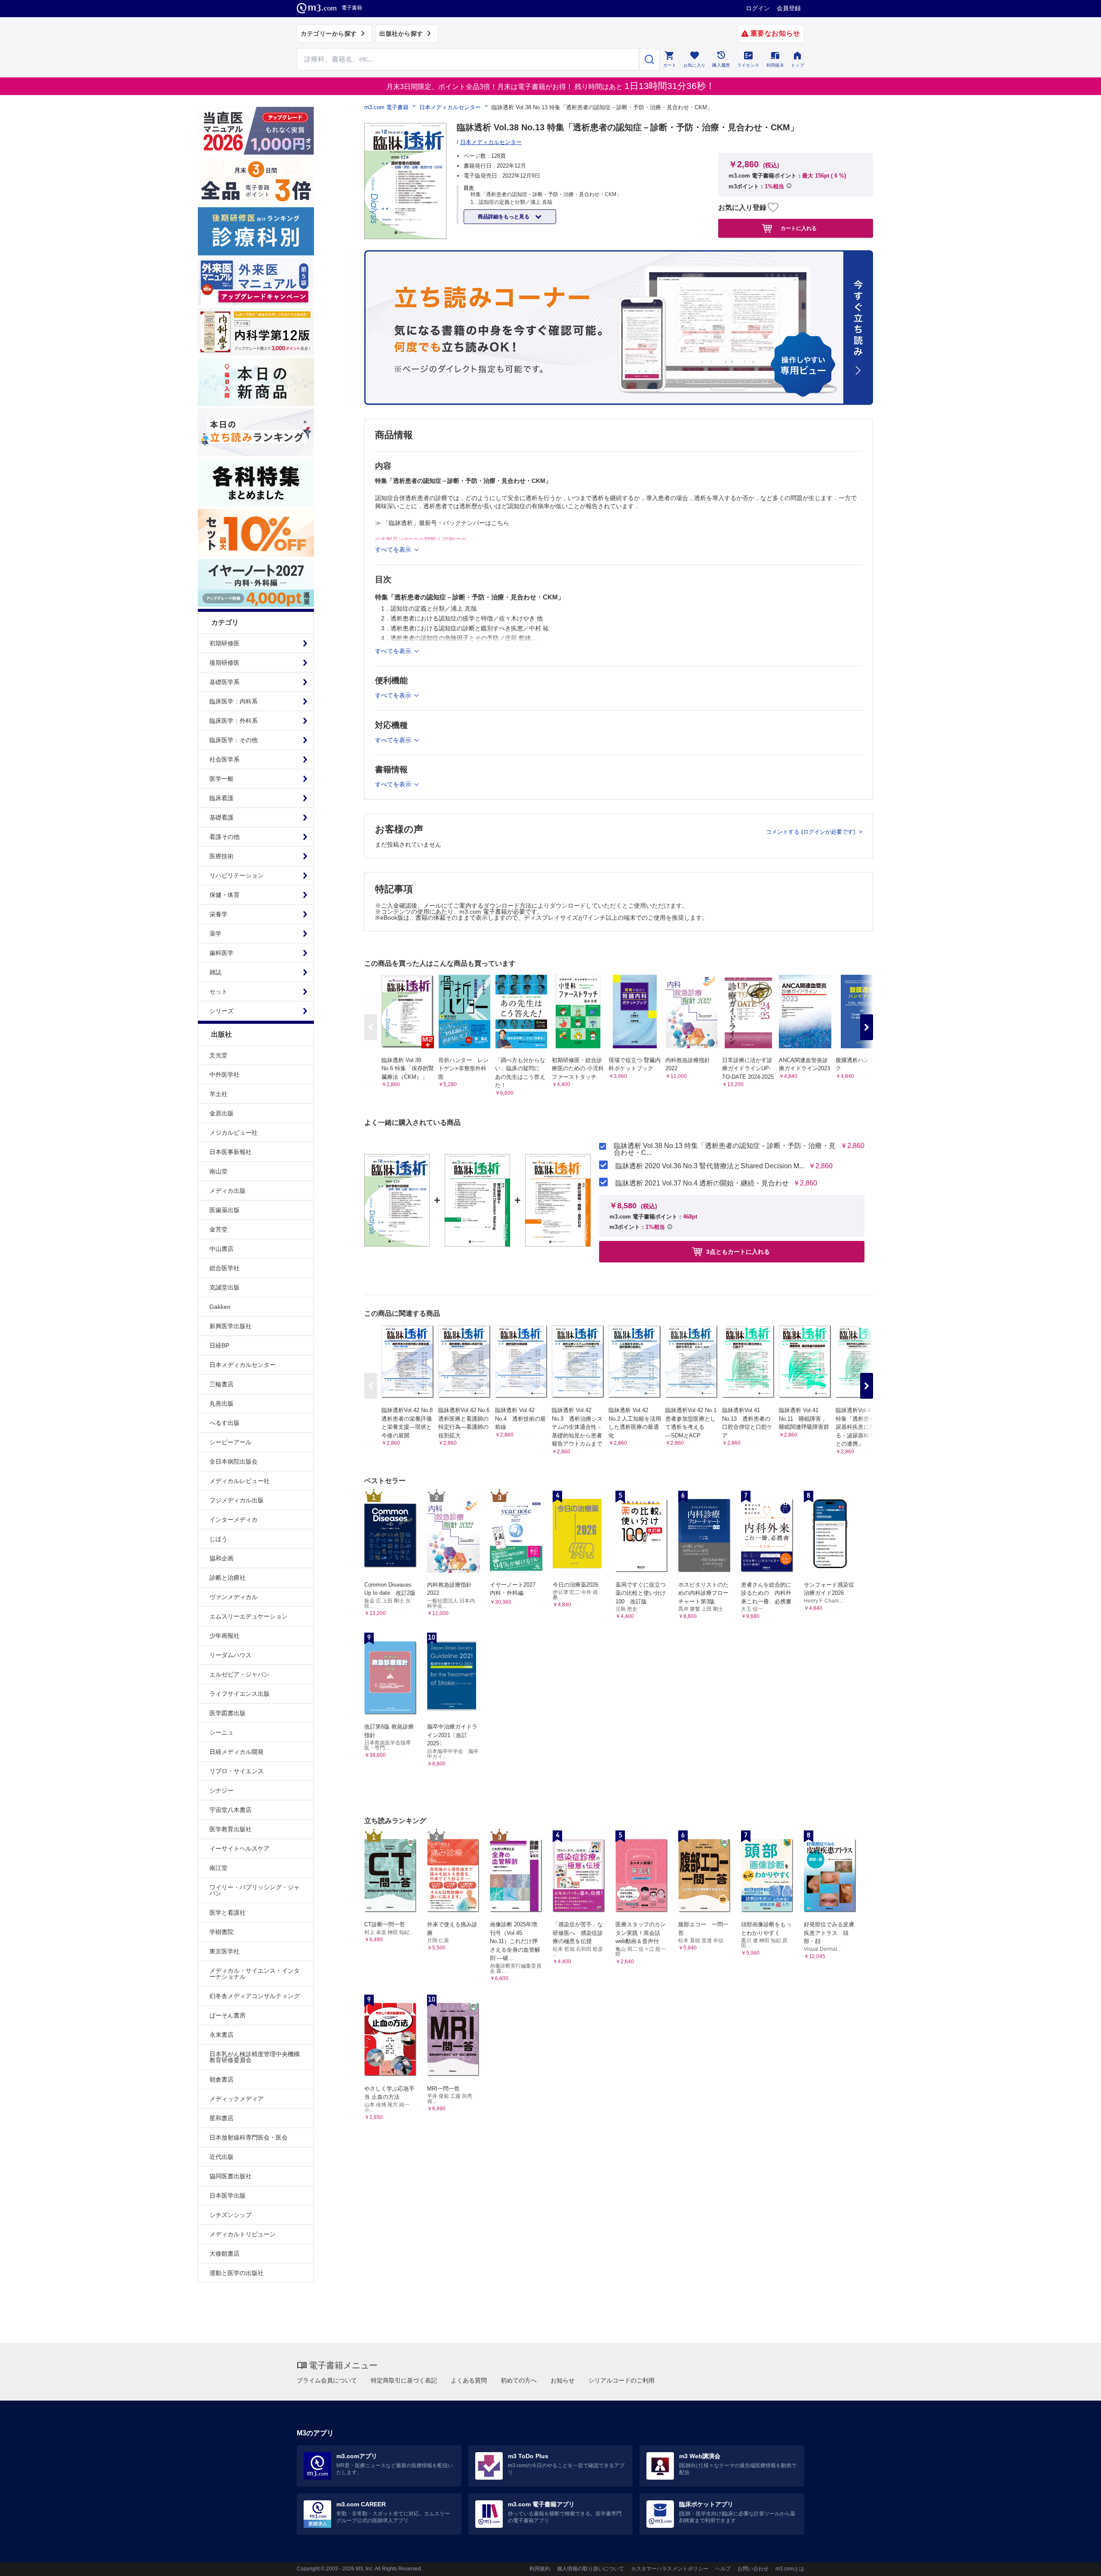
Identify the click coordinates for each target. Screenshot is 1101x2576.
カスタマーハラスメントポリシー (670, 2569)
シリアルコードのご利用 (621, 2380)
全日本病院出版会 (234, 1461)
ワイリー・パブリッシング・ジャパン (255, 1890)
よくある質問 (469, 2380)
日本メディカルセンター (243, 1365)
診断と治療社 (228, 1578)
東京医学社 (225, 1951)
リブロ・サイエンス (237, 1771)
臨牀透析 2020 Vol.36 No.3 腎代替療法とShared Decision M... (710, 1166)
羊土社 (218, 1094)
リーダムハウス (231, 1655)
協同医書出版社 (231, 2176)
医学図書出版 (228, 1713)
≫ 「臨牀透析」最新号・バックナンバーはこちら (442, 523)
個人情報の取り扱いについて (590, 2569)
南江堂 (218, 1868)
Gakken (220, 1307)
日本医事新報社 (231, 1152)
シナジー (221, 1790)
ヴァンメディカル (234, 1597)
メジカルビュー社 (234, 1133)
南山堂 (218, 1171)
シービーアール (231, 1442)
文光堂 (218, 1055)
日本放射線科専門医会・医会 (249, 2137)
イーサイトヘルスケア (240, 1848)
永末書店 (221, 2035)
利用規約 (540, 2569)
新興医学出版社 (231, 1326)
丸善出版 (221, 1403)
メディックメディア (237, 2099)
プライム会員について (327, 2380)
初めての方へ (519, 2380)
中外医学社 (225, 1075)
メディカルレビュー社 (240, 1481)
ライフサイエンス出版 (240, 1694)
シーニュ (221, 1732)
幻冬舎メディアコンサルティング (255, 1996)
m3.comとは (790, 2569)
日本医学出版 (228, 2195)
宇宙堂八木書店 (231, 1810)
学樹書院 (221, 1932)
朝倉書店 (221, 2079)
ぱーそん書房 (228, 2015)
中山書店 (221, 1249)
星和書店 (221, 2118)
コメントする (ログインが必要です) (811, 832)
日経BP (219, 1345)
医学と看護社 (228, 1913)
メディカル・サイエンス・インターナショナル (255, 1974)
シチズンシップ (231, 2215)
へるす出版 (225, 1423)
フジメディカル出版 (237, 1500)
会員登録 (789, 8)
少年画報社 (225, 1636)
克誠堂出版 (225, 1287)
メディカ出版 (228, 1191)
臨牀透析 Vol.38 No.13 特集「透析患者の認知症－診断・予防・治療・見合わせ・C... (725, 1149)
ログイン (758, 8)
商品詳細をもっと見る (504, 217)
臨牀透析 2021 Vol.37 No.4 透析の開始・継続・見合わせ (702, 1183)
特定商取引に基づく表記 (404, 2380)
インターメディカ (234, 1520)
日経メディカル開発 (237, 1752)
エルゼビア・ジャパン (240, 1674)
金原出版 (221, 1113)
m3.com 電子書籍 (386, 107)
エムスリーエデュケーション (249, 1616)
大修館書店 (225, 2254)
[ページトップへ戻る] (1077, 2562)
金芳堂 (218, 1229)
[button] (867, 1027)
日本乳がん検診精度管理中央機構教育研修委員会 (255, 2057)
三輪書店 (221, 1384)
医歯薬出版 (225, 1210)
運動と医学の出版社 (237, 2273)
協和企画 (221, 1558)
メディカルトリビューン (243, 2234)
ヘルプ (723, 2569)
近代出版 (221, 2157)
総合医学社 (225, 1268)
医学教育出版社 (231, 1829)
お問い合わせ (753, 2569)
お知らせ (563, 2380)
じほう (218, 1539)
